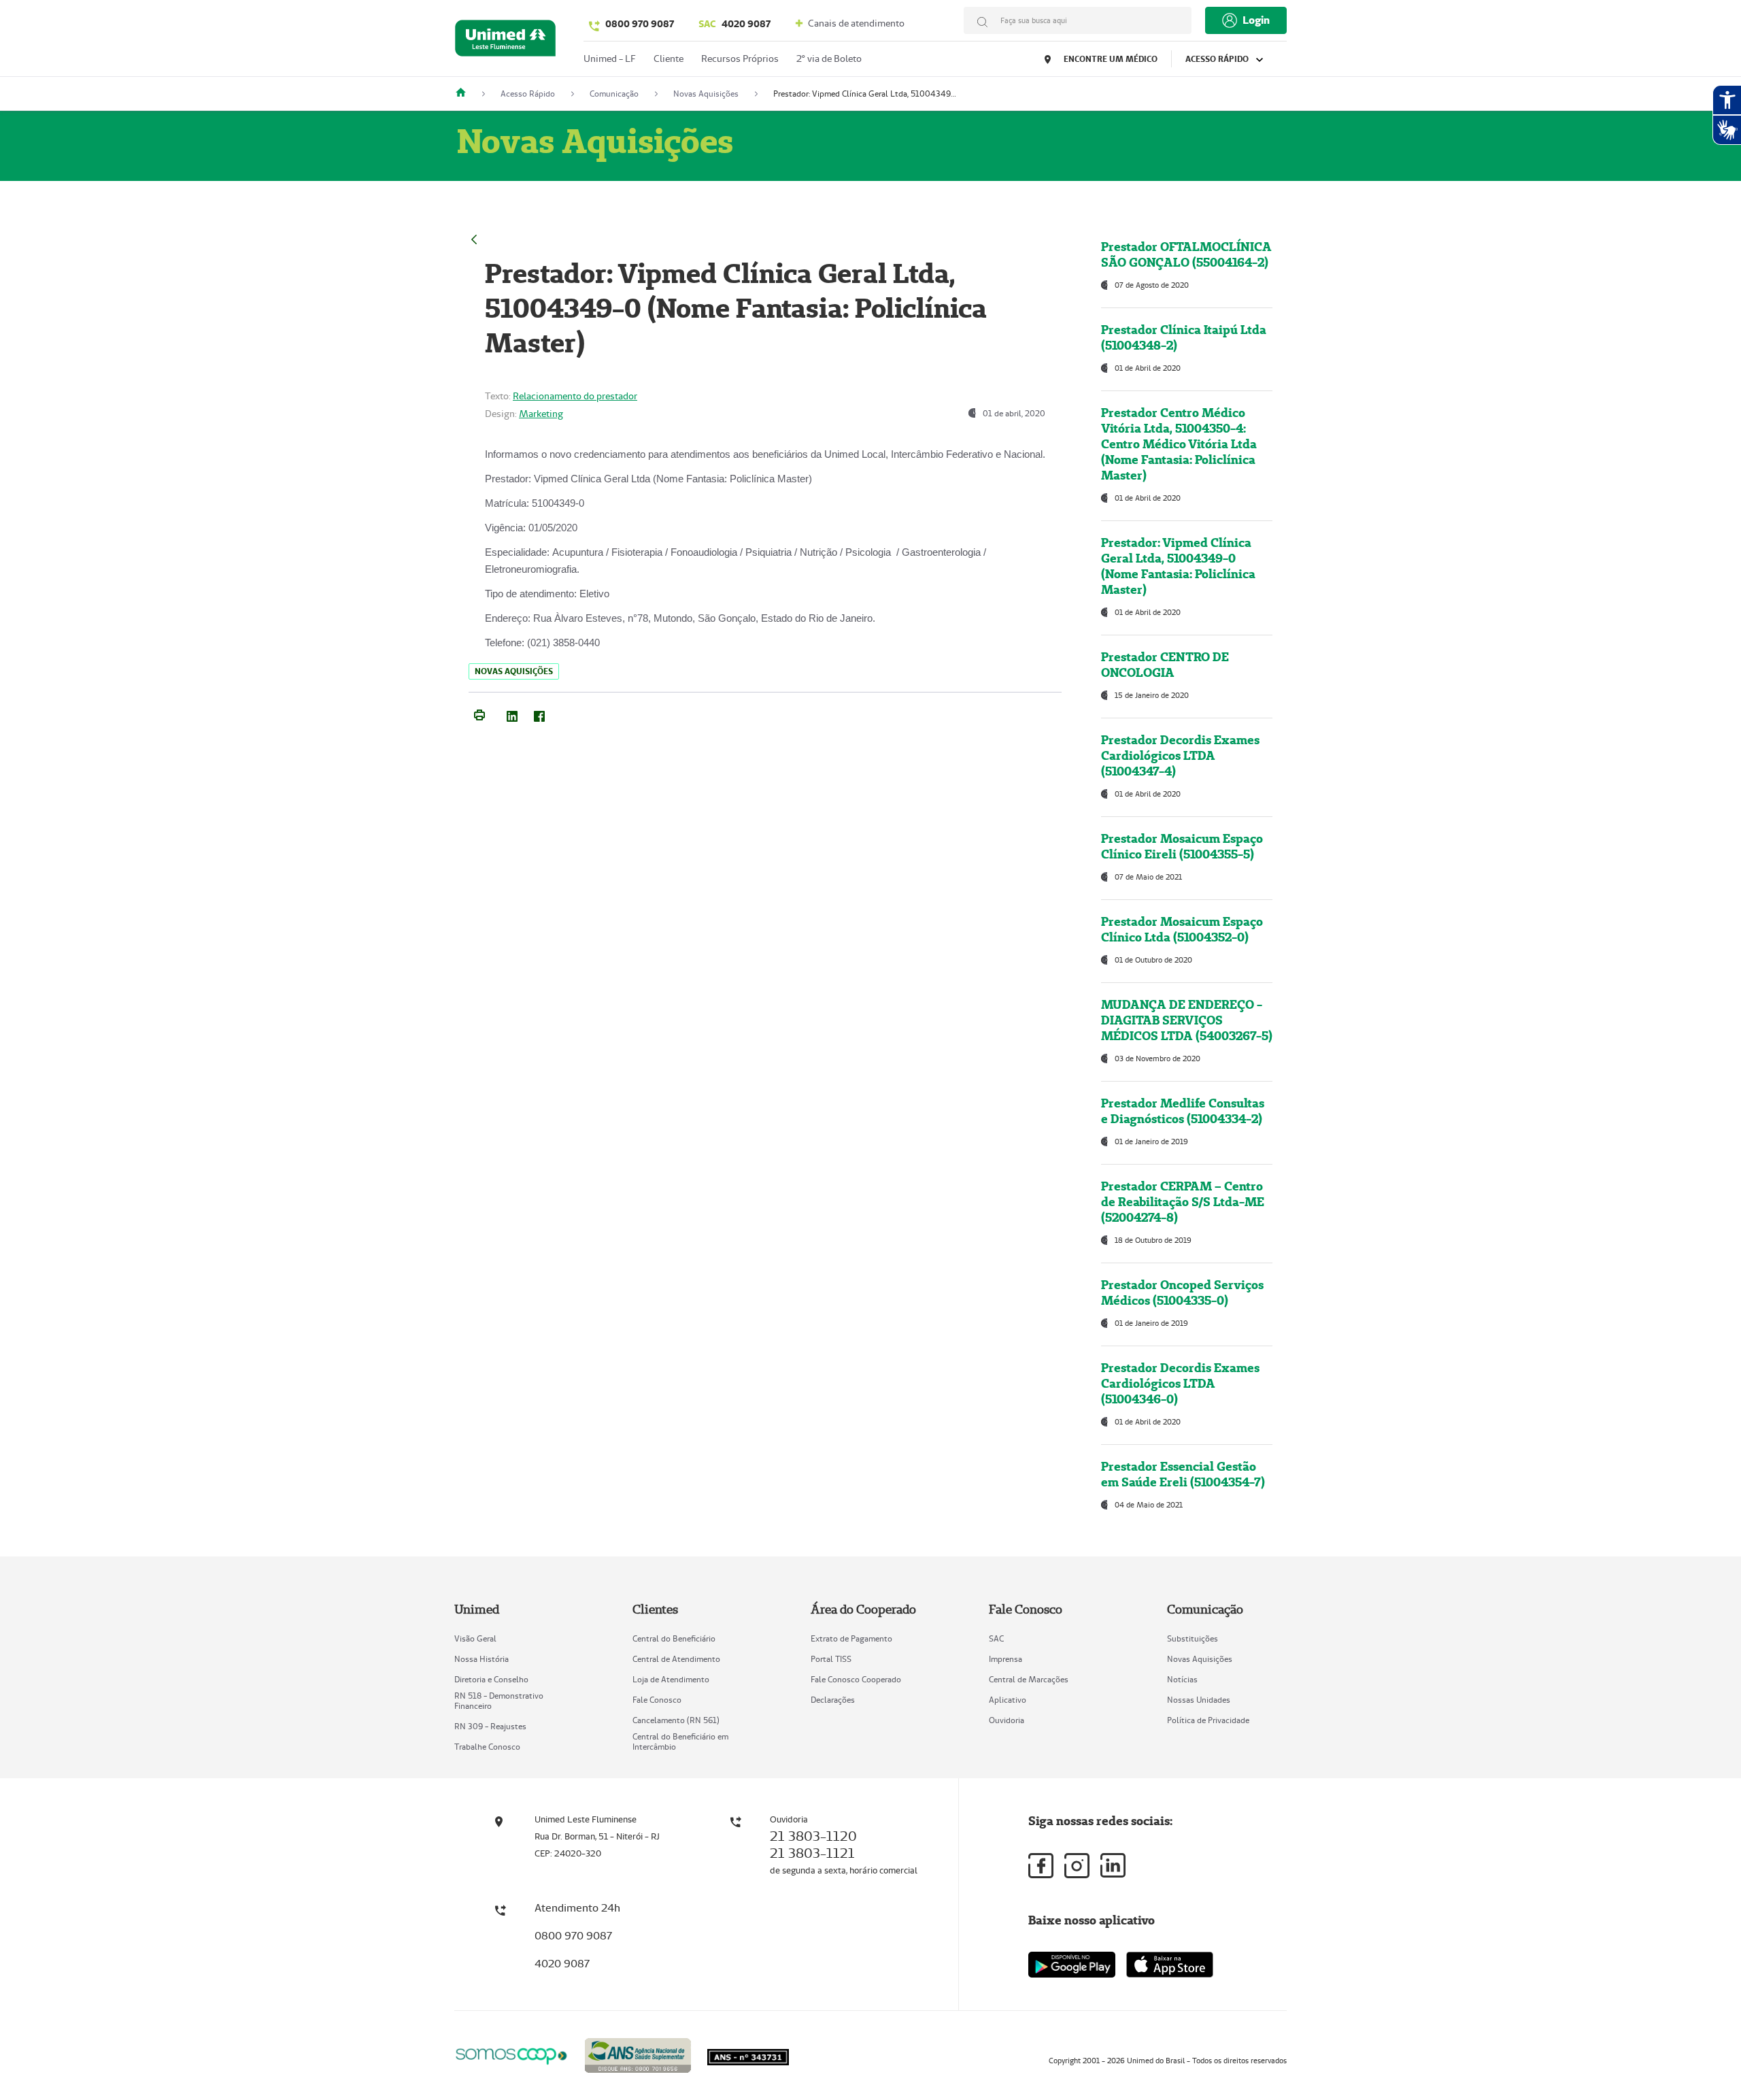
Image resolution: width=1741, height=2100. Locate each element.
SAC (996, 1638)
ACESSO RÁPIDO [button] (1218, 59)
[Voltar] (474, 238)
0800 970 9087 (640, 24)
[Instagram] (1077, 1866)
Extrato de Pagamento (851, 1638)
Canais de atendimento (855, 23)
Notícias (1182, 1679)
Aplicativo (1008, 1700)
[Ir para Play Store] (1072, 1964)
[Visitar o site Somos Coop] (511, 2054)
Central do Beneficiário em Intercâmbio (680, 1741)
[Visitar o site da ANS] (638, 2053)
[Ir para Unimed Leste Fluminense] (505, 41)
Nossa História (481, 1659)
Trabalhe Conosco (487, 1747)
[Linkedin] (1113, 1865)
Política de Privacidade (1208, 1720)
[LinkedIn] (512, 714)
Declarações (833, 1700)
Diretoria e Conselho (491, 1679)
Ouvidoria (1007, 1720)
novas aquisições (514, 671)
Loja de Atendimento (671, 1679)
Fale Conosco (657, 1700)
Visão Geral (475, 1638)
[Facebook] (539, 714)
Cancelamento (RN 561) (676, 1720)
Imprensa (1005, 1659)
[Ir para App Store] (1170, 1965)
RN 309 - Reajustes (490, 1726)
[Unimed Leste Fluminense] (466, 94)
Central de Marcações (1029, 1679)
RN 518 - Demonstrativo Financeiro (499, 1701)
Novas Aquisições (1200, 1659)
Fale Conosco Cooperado (856, 1679)
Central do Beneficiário (674, 1638)
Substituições (1193, 1638)
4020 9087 (734, 24)
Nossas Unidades (1199, 1700)
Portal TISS (831, 1659)
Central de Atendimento (676, 1659)
